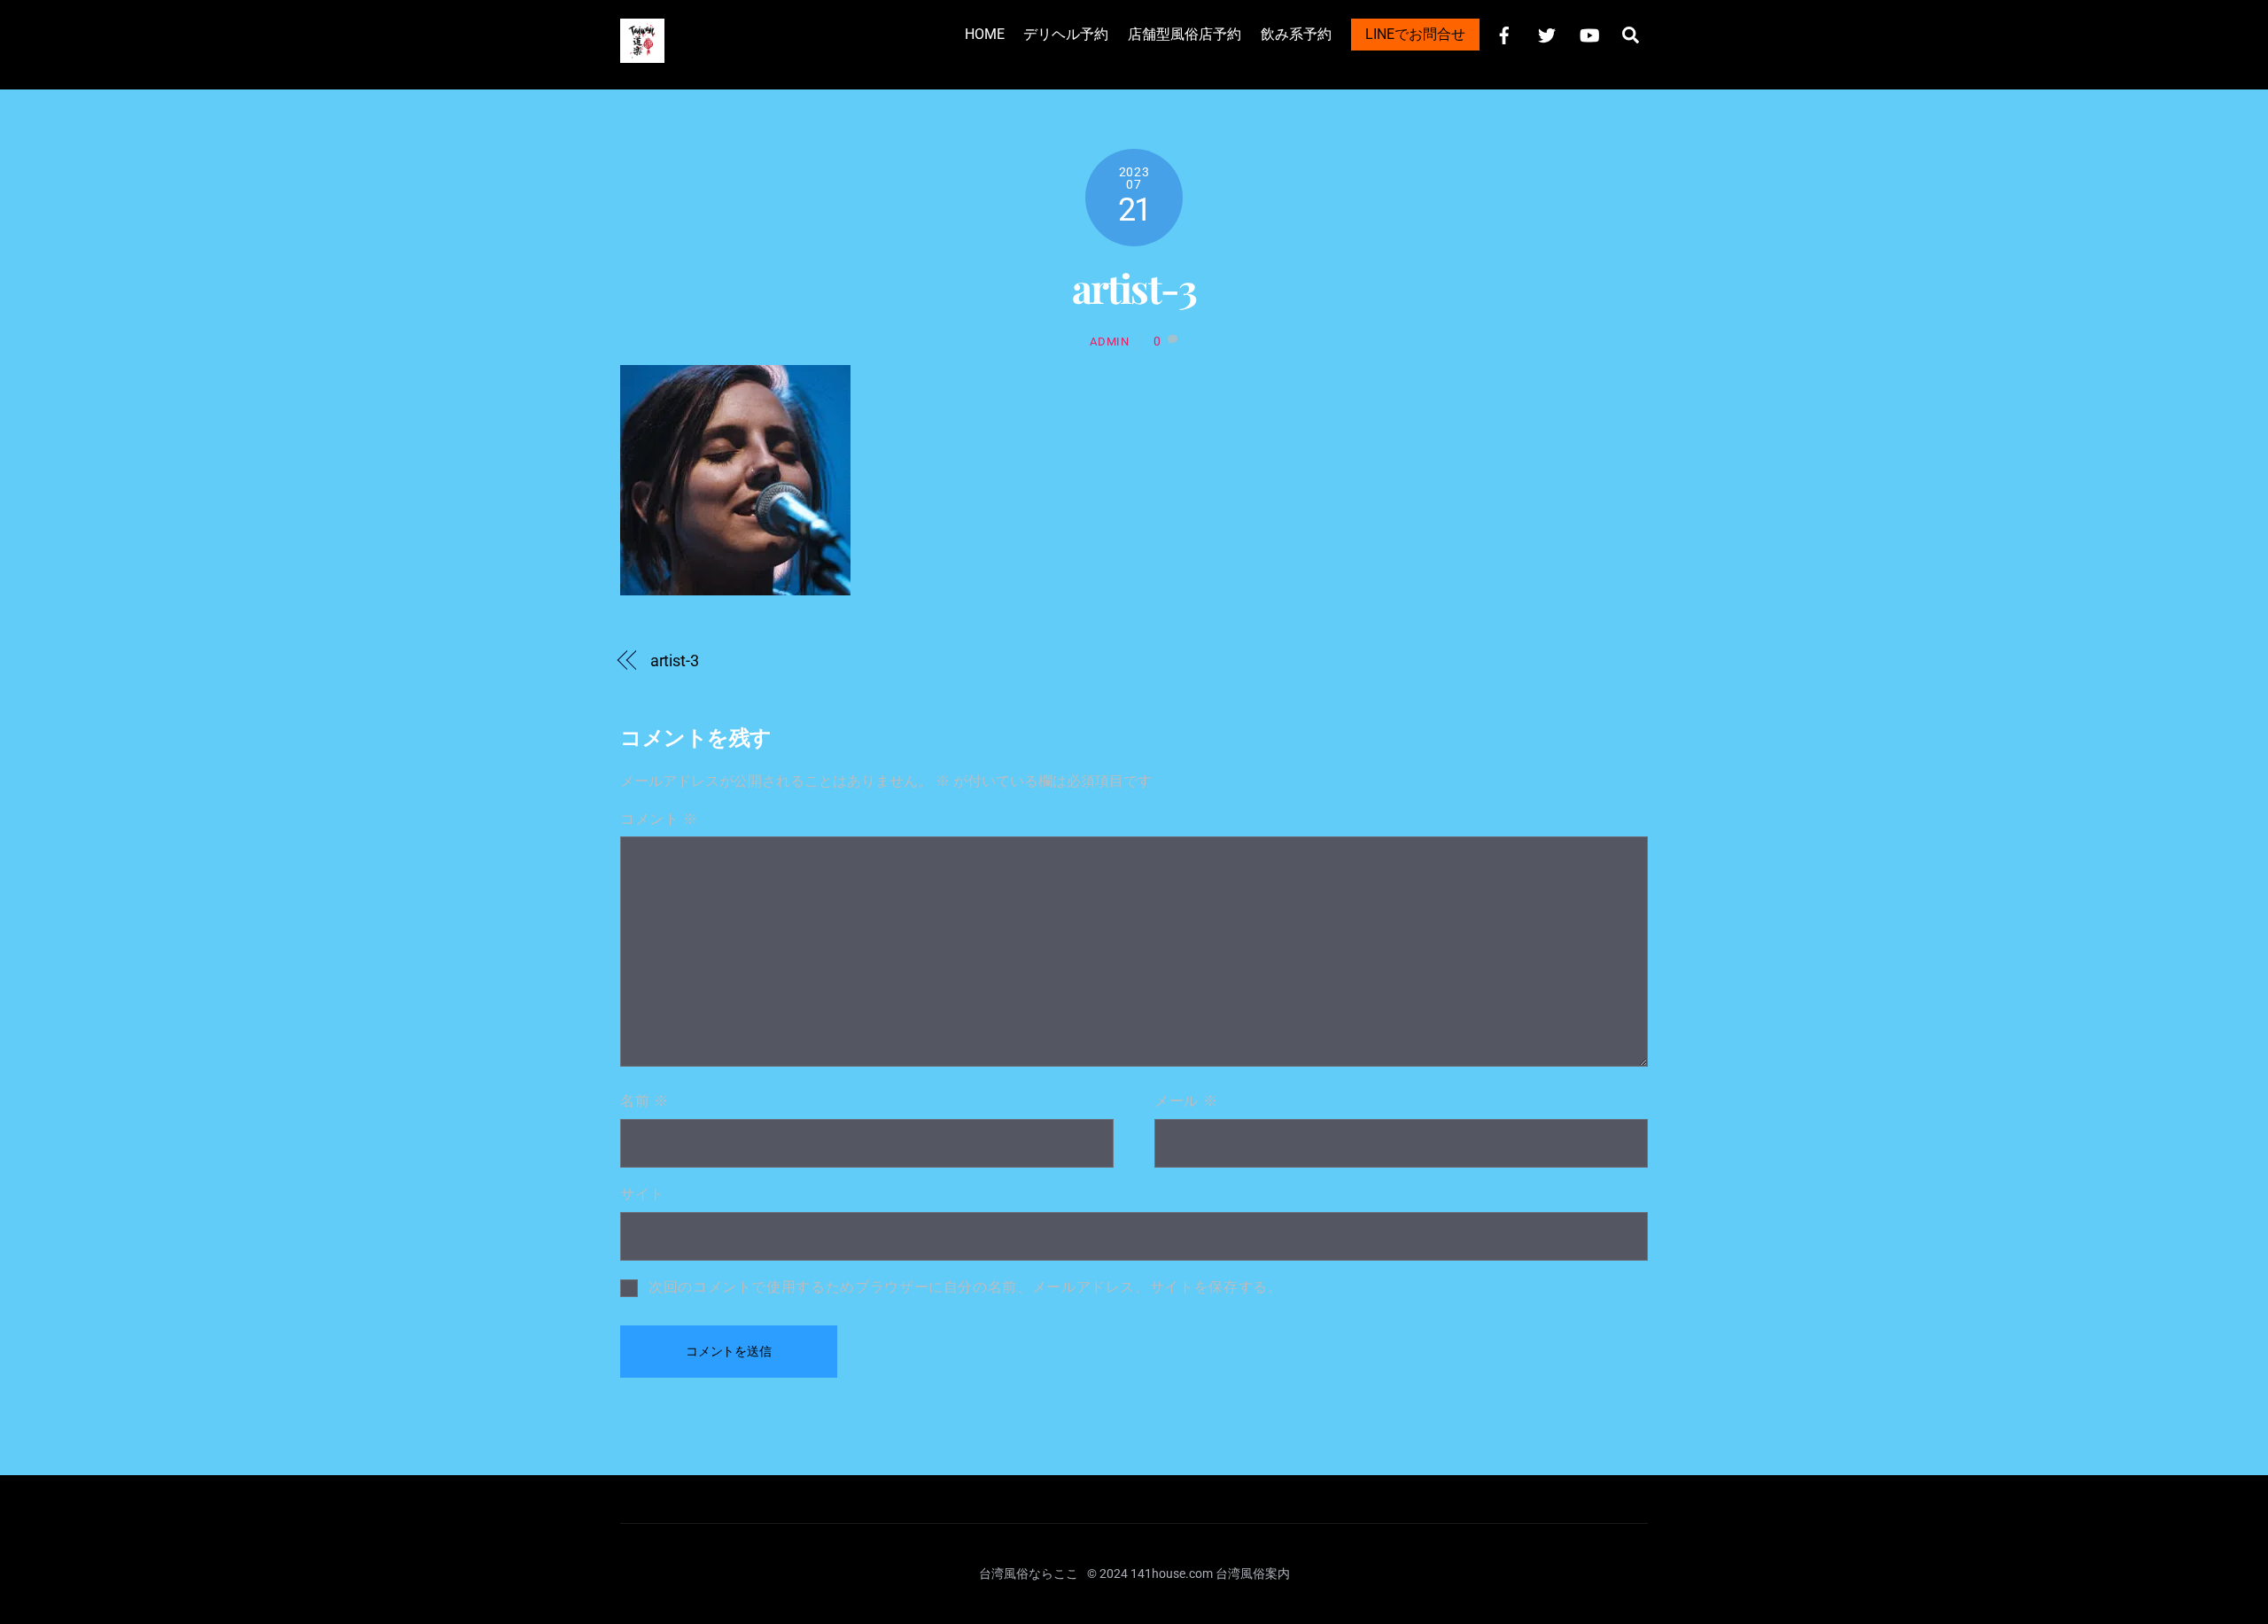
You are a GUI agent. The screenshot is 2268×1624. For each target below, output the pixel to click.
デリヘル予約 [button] (1066, 34)
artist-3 (1134, 288)
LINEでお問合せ (1415, 34)
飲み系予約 (1296, 34)
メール (1186, 1101)
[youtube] (1589, 33)
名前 (645, 1101)
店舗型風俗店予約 (1184, 34)
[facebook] (1504, 33)
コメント (659, 819)
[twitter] (1547, 33)
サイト (642, 1194)
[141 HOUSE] (642, 54)
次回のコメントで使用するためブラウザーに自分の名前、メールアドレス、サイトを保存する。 (966, 1287)
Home (985, 34)
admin (1109, 342)
